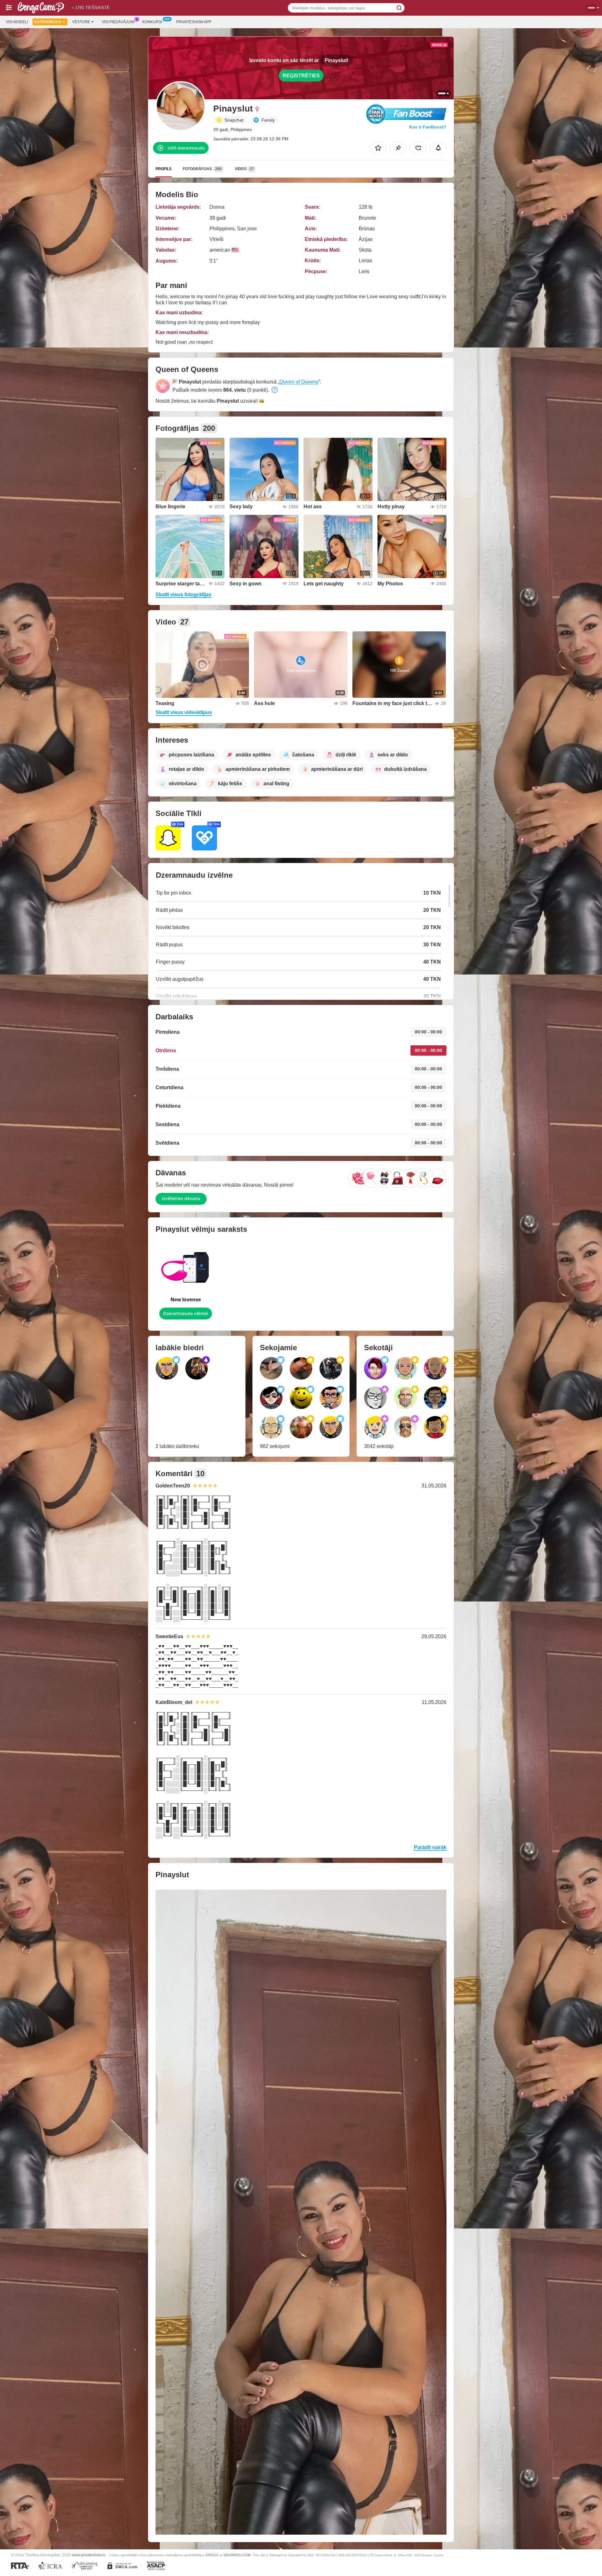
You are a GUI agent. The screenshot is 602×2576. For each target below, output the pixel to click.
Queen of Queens (299, 382)
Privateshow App (194, 22)
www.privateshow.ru (89, 2555)
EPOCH (212, 2555)
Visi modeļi (17, 22)
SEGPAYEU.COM (237, 2555)
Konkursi (152, 22)
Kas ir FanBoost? (428, 127)
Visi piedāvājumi (118, 22)
